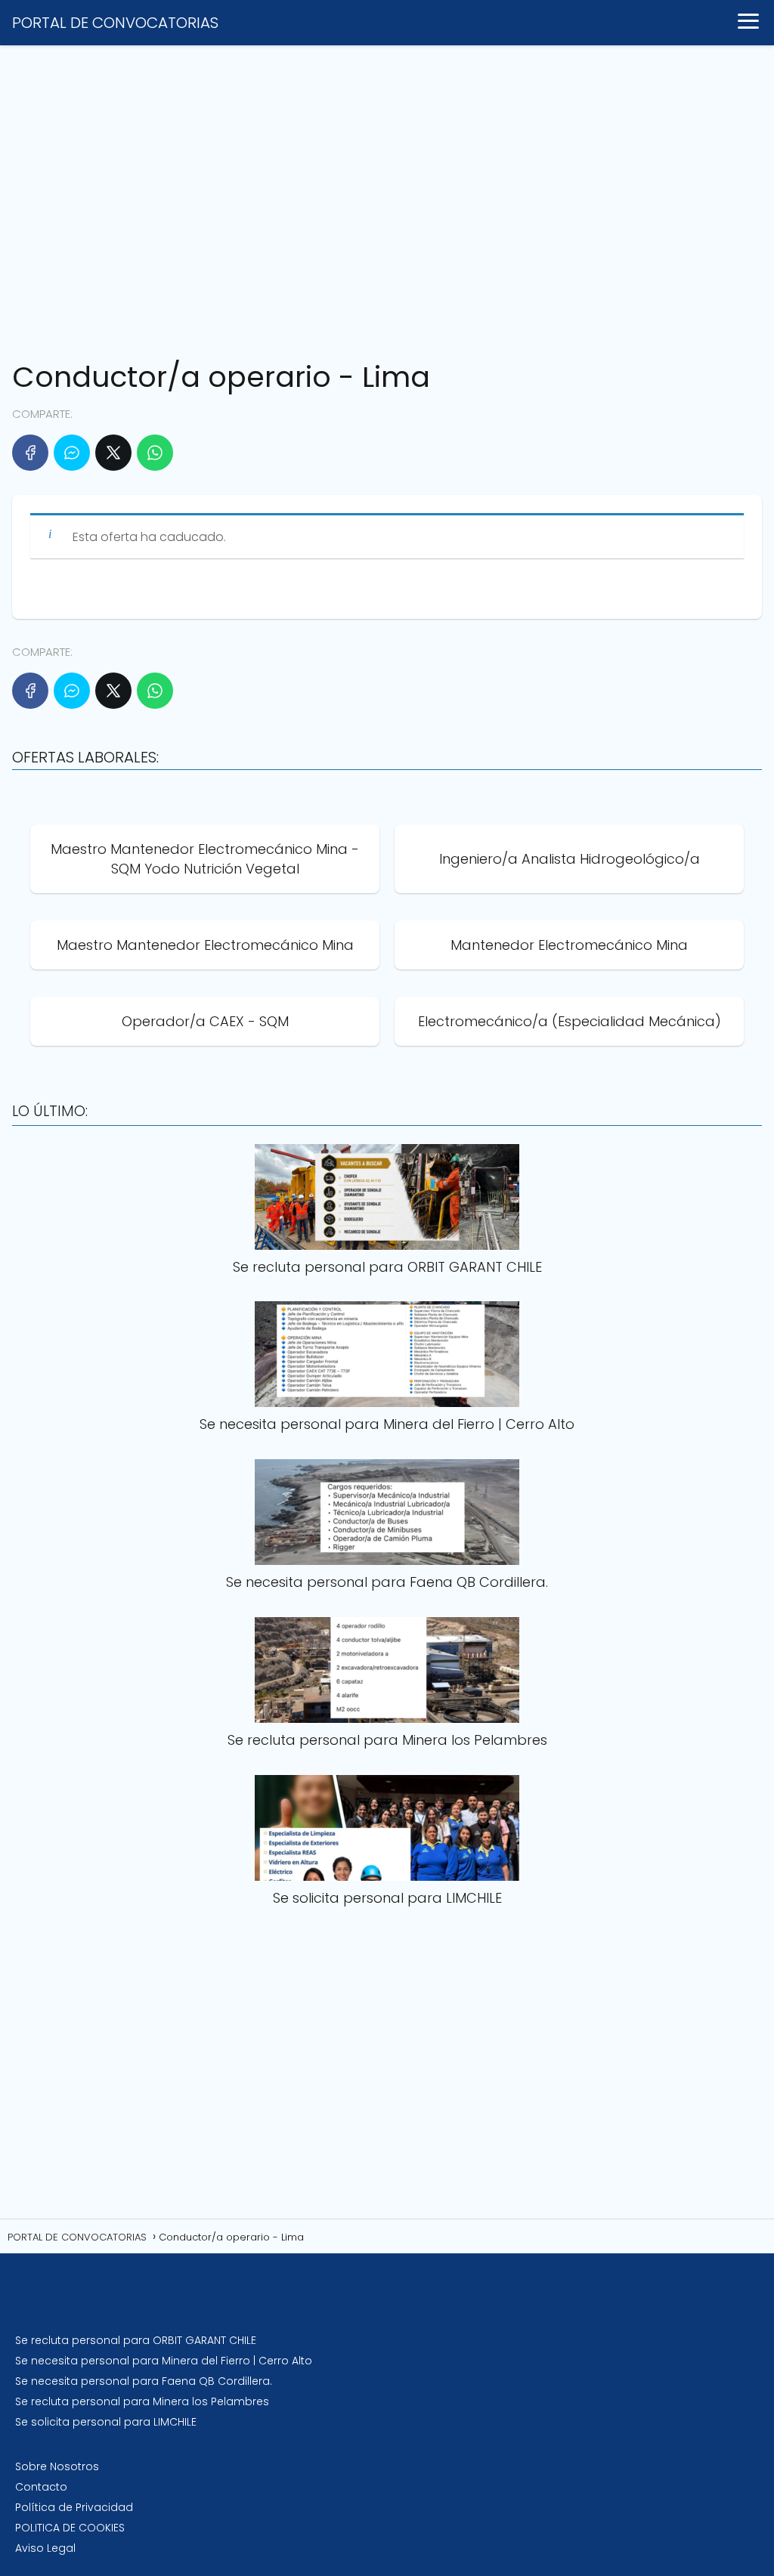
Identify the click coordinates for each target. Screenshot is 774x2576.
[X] (113, 453)
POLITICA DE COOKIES (70, 2528)
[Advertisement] (387, 196)
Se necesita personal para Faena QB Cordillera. (144, 2381)
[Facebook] (30, 453)
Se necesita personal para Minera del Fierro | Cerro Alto (164, 2361)
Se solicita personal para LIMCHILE (106, 2422)
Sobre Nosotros (57, 2466)
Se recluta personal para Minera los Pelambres (142, 2401)
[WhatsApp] (155, 453)
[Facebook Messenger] (72, 453)
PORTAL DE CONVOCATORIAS (115, 23)
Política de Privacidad (74, 2507)
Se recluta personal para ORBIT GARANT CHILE (136, 2340)
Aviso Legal (45, 2548)
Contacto (41, 2487)
